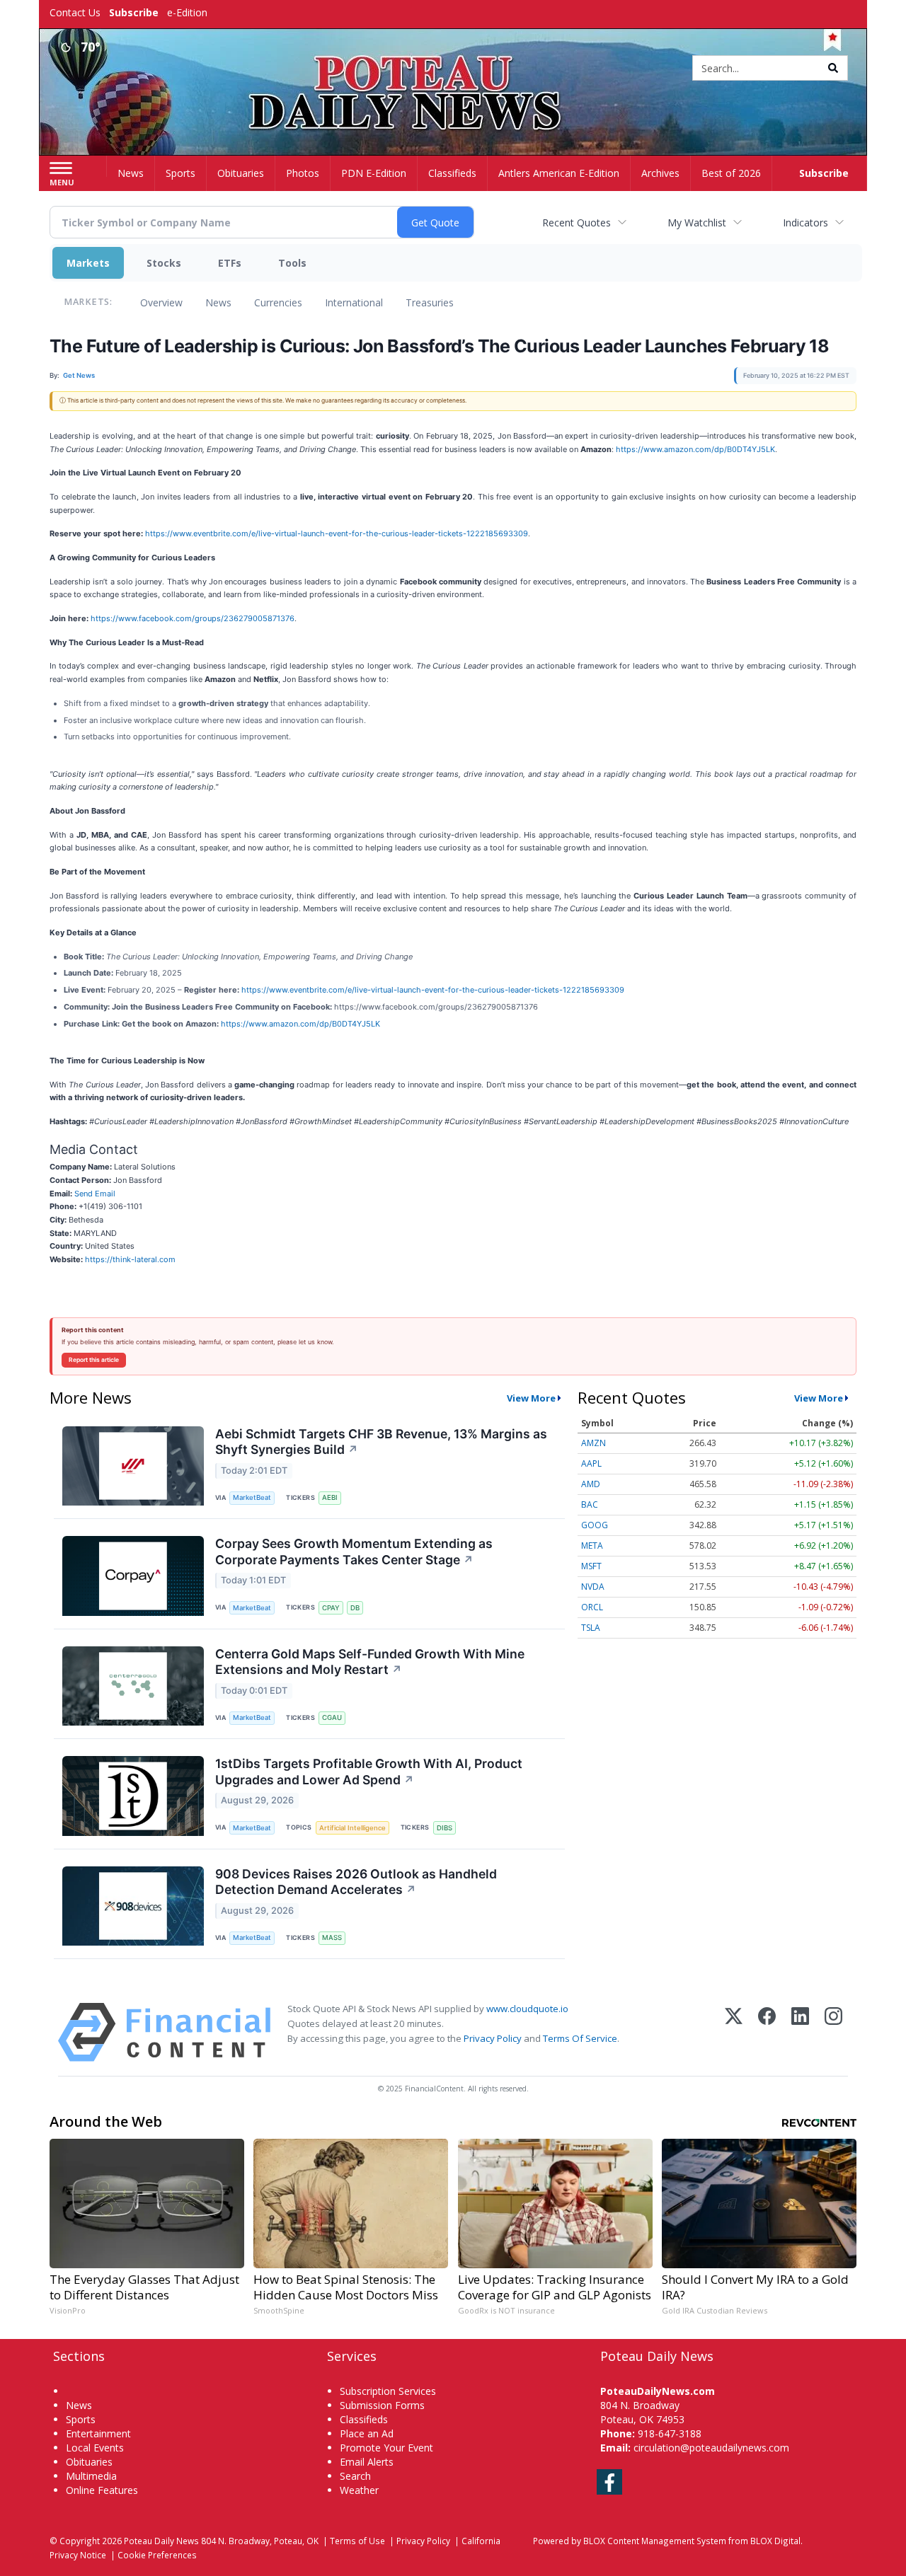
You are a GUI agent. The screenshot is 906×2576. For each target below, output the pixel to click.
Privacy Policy (493, 2038)
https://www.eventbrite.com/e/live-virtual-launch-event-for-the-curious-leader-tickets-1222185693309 (337, 533)
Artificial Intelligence (352, 1828)
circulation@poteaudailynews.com (711, 2448)
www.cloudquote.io (527, 2009)
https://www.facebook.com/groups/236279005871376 (193, 618)
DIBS (445, 1828)
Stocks (164, 263)
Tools (292, 263)
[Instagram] (833, 2032)
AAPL (591, 1463)
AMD (591, 1484)
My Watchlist (697, 223)
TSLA (591, 1628)
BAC (590, 1504)
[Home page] (453, 69)
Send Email (95, 1194)
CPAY (331, 1608)
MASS (332, 1937)
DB (355, 1608)
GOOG (595, 1525)
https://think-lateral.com (130, 1259)
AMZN (594, 1443)
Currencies (278, 302)
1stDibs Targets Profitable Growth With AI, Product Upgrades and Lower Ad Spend (369, 1772)
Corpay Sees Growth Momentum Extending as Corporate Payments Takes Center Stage (354, 1552)
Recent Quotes (577, 223)
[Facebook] (767, 2032)
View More (531, 1398)
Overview (161, 302)
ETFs (230, 263)
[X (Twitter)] (734, 2032)
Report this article (94, 1360)
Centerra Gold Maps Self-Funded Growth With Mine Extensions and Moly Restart (370, 1662)
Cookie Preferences (157, 2555)
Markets (88, 263)
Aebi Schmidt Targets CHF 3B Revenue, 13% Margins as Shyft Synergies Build (381, 1442)
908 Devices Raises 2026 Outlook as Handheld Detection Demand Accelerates (356, 1882)
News (218, 302)
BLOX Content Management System (655, 2541)
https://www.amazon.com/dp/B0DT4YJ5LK (695, 449)
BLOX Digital (775, 2541)
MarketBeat (252, 1497)
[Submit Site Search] (833, 68)
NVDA (593, 1587)
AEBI (330, 1497)
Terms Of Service (580, 2038)
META (592, 1546)
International (354, 302)
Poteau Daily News (161, 2541)
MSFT (591, 1566)
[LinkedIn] (800, 2032)
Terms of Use (357, 2541)
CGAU (332, 1717)
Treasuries (430, 302)
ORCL (592, 1607)
